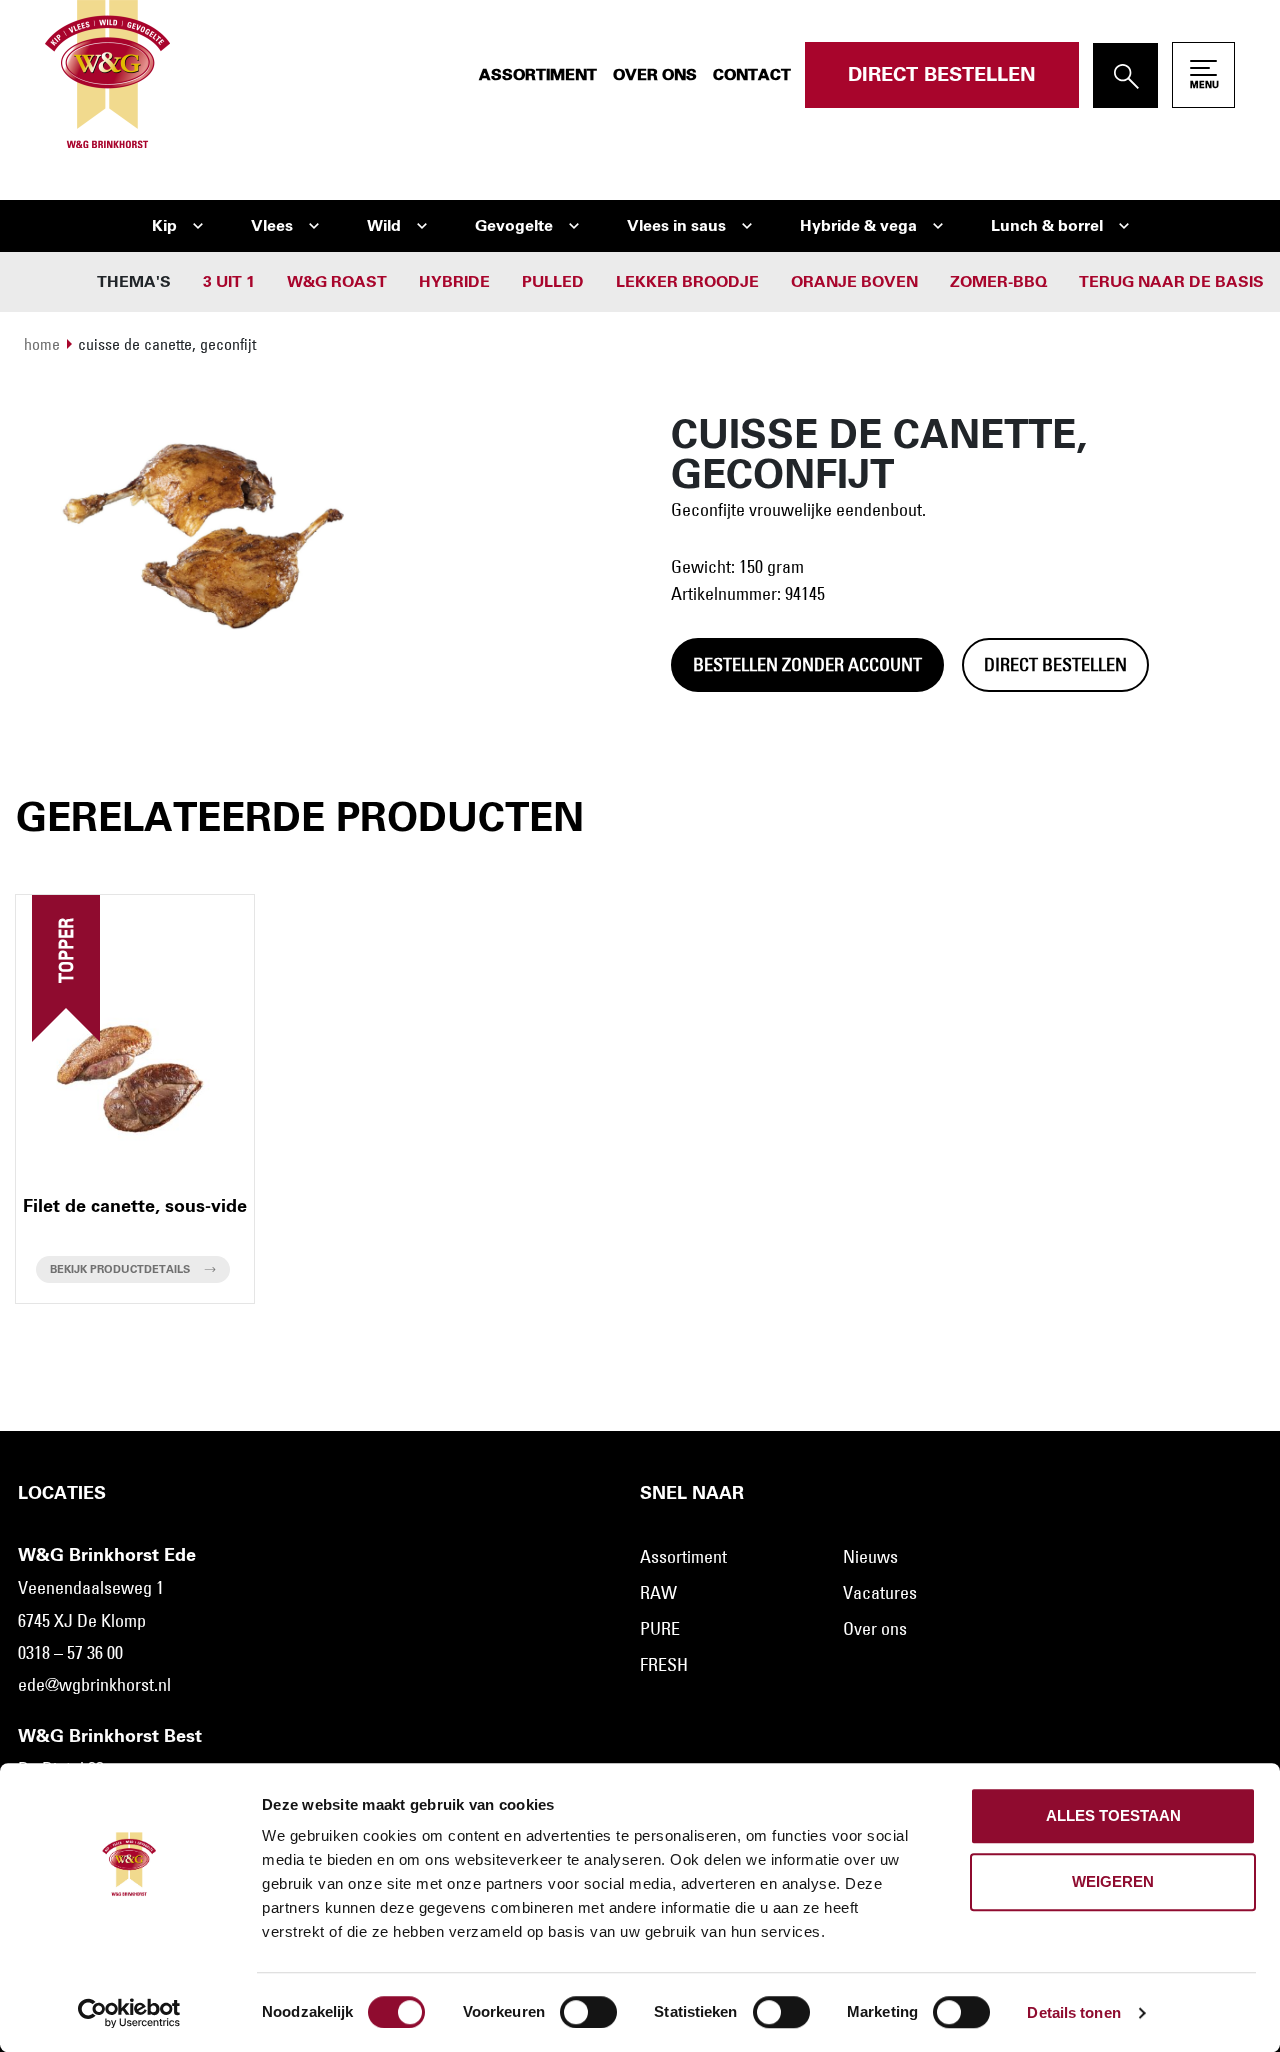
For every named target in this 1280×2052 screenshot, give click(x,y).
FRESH (664, 1665)
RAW (658, 1593)
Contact (752, 75)
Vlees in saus (676, 226)
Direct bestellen (942, 75)
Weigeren (1113, 1881)
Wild (384, 226)
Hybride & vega (858, 226)
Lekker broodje (687, 282)
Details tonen (1073, 2012)
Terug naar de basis (1171, 282)
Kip (164, 226)
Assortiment (538, 75)
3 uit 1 (229, 282)
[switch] (588, 2012)
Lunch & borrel (1047, 226)
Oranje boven (854, 282)
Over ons (655, 75)
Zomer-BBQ (998, 282)
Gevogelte (514, 226)
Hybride (454, 282)
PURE (660, 1629)
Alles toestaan (1113, 1815)
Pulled (553, 282)
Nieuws (870, 1557)
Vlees (272, 226)
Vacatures (880, 1593)
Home (42, 344)
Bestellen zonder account (807, 665)
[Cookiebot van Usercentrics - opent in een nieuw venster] (129, 2013)
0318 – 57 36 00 (70, 1653)
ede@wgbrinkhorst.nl (94, 1685)
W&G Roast (337, 282)
